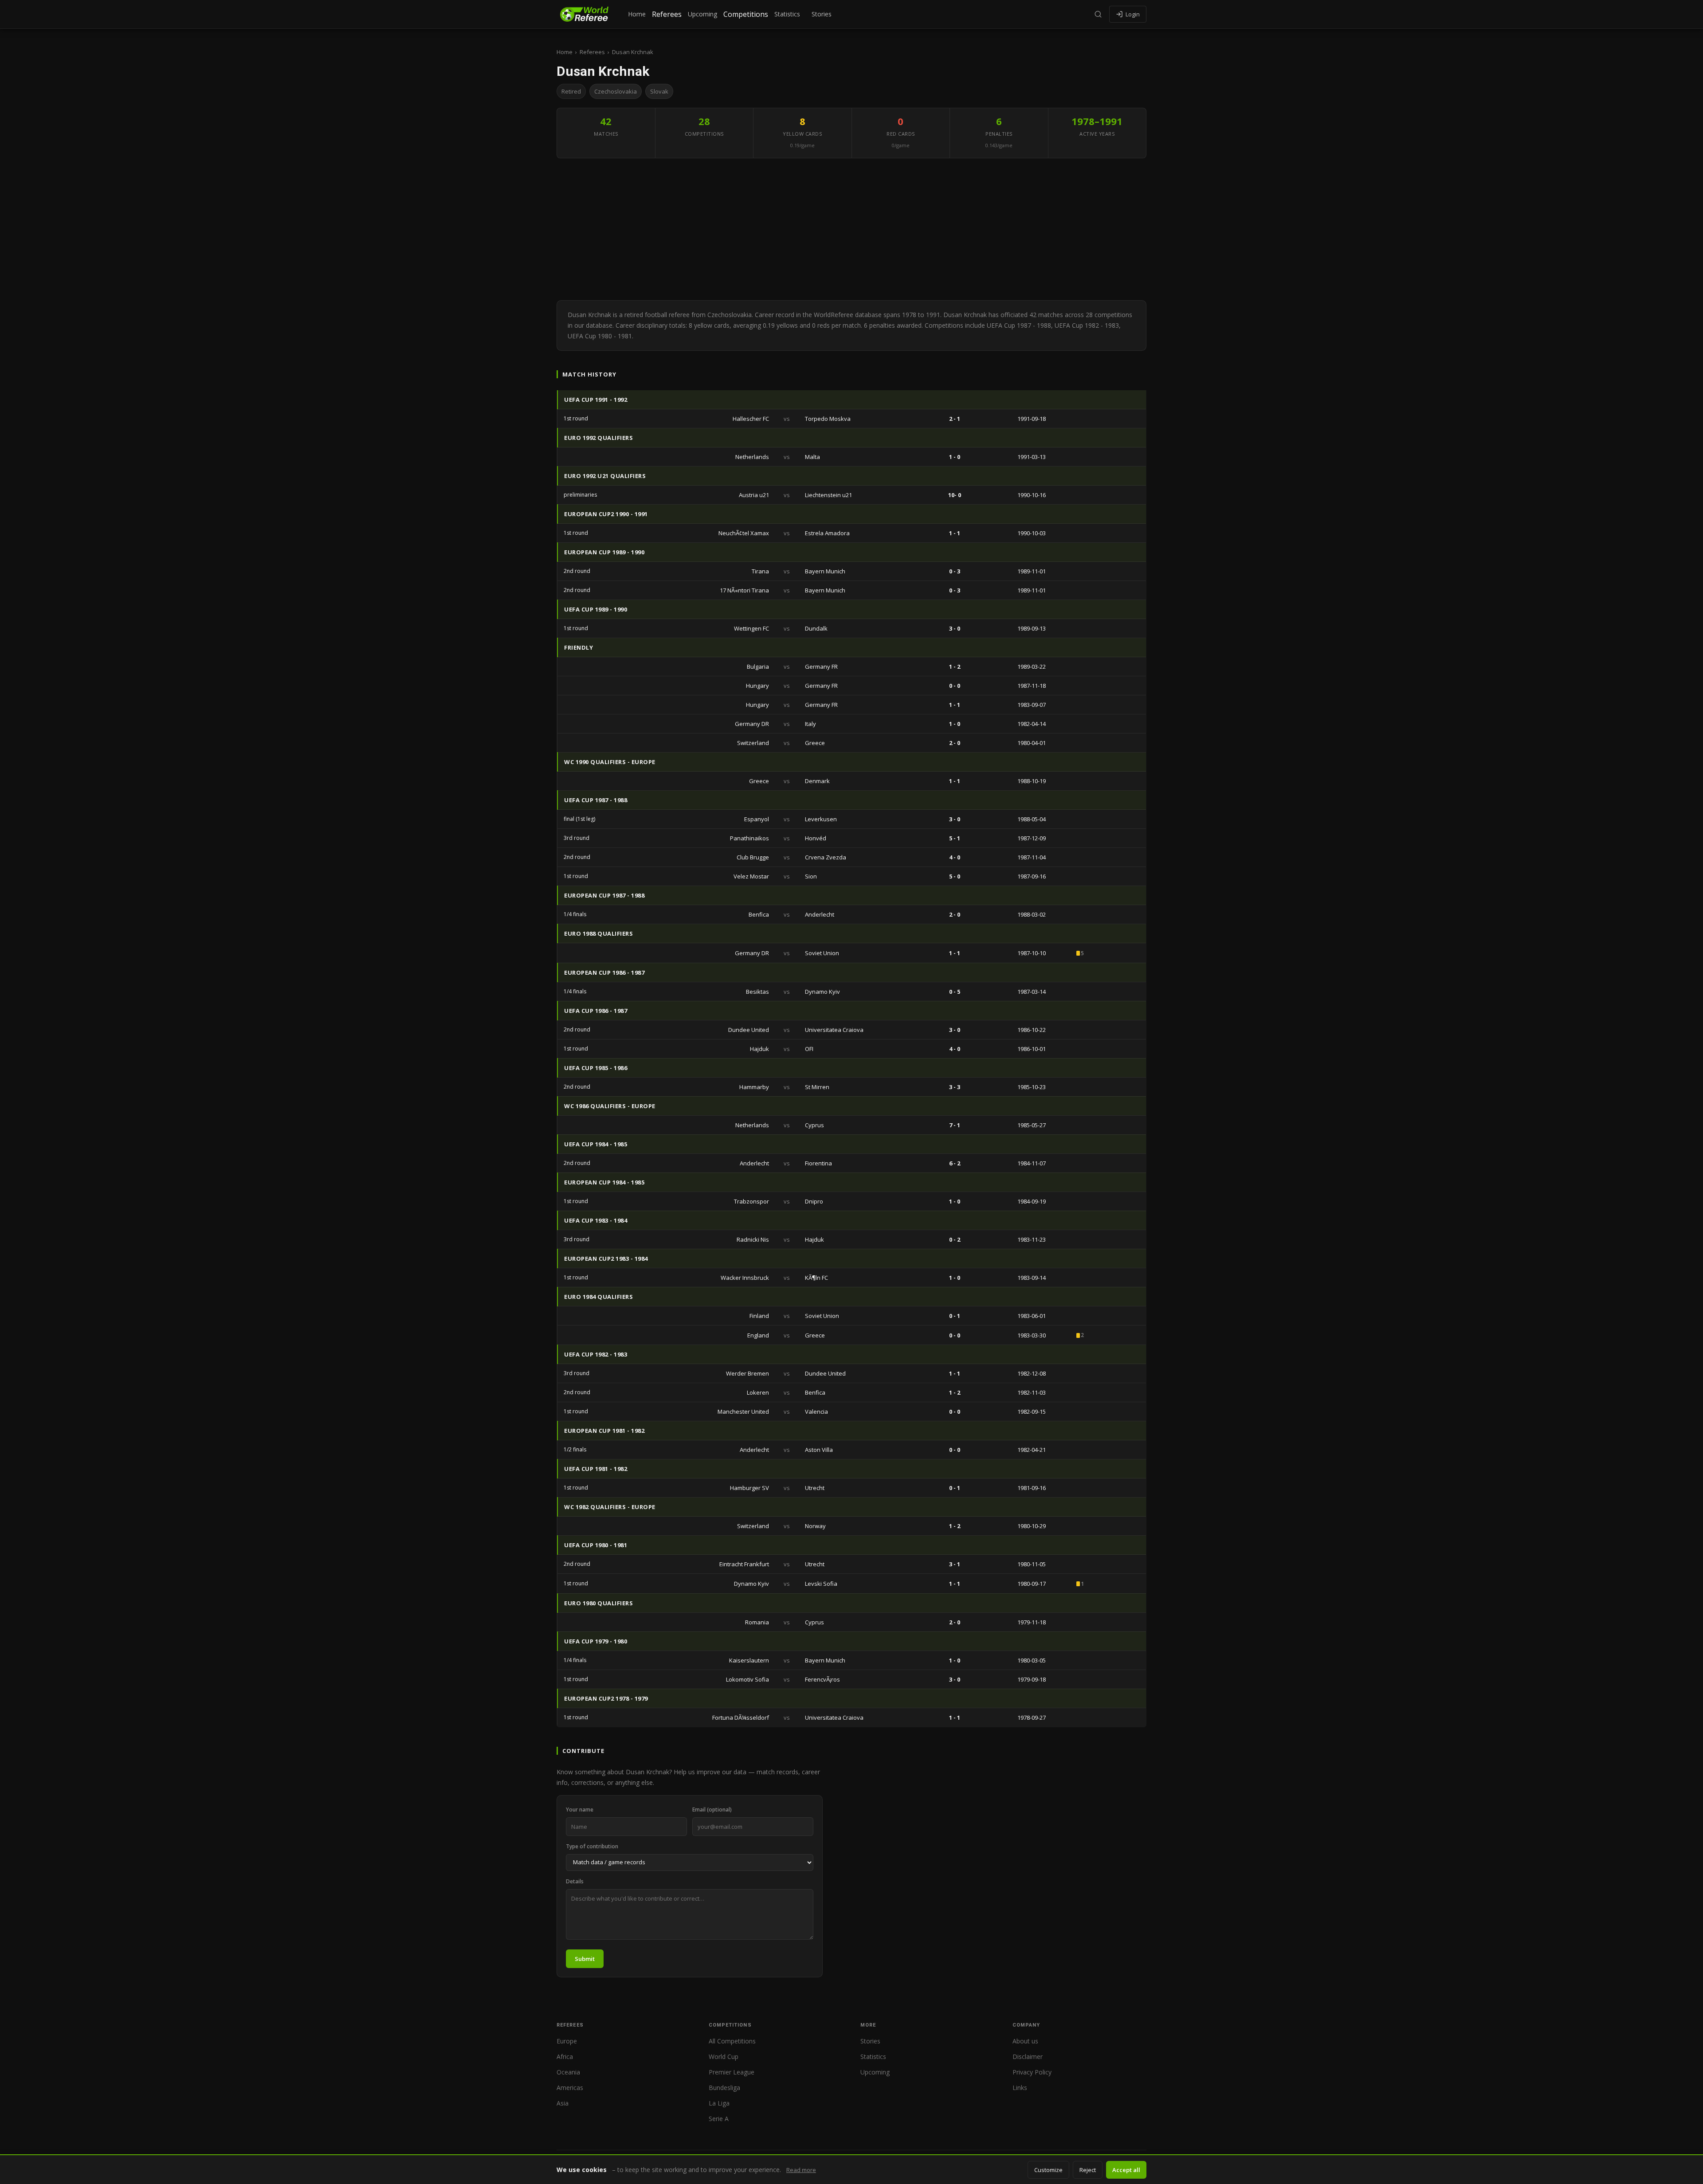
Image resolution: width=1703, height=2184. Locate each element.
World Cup (724, 2057)
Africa (565, 2057)
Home (637, 14)
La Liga (719, 2103)
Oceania (568, 2072)
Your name (580, 1810)
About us (1025, 2041)
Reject (1088, 2170)
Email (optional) (712, 1810)
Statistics (787, 14)
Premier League (732, 2072)
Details (575, 1881)
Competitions (746, 14)
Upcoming (702, 14)
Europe (567, 2041)
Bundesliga (724, 2088)
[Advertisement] (851, 229)
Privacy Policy (1032, 2072)
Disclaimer (1028, 2057)
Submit (585, 1959)
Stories (822, 14)
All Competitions (732, 2041)
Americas (570, 2088)
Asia (563, 2103)
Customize (1048, 2170)
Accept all (1126, 2170)
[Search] (1098, 14)
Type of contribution (592, 1846)
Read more (801, 2170)
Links (1020, 2088)
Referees (667, 14)
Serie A (719, 2119)
